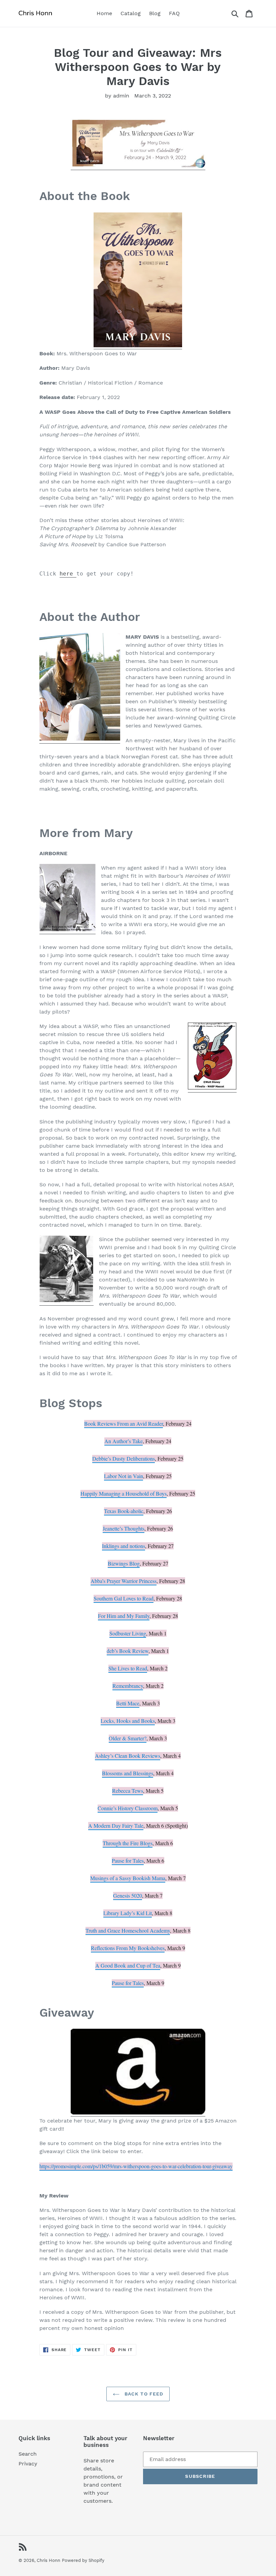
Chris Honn (48, 2560)
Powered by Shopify (83, 2560)
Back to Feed (143, 2394)
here (68, 574)
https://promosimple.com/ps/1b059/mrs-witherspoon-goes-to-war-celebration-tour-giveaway (136, 2166)
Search (28, 2454)
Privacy (28, 2464)
